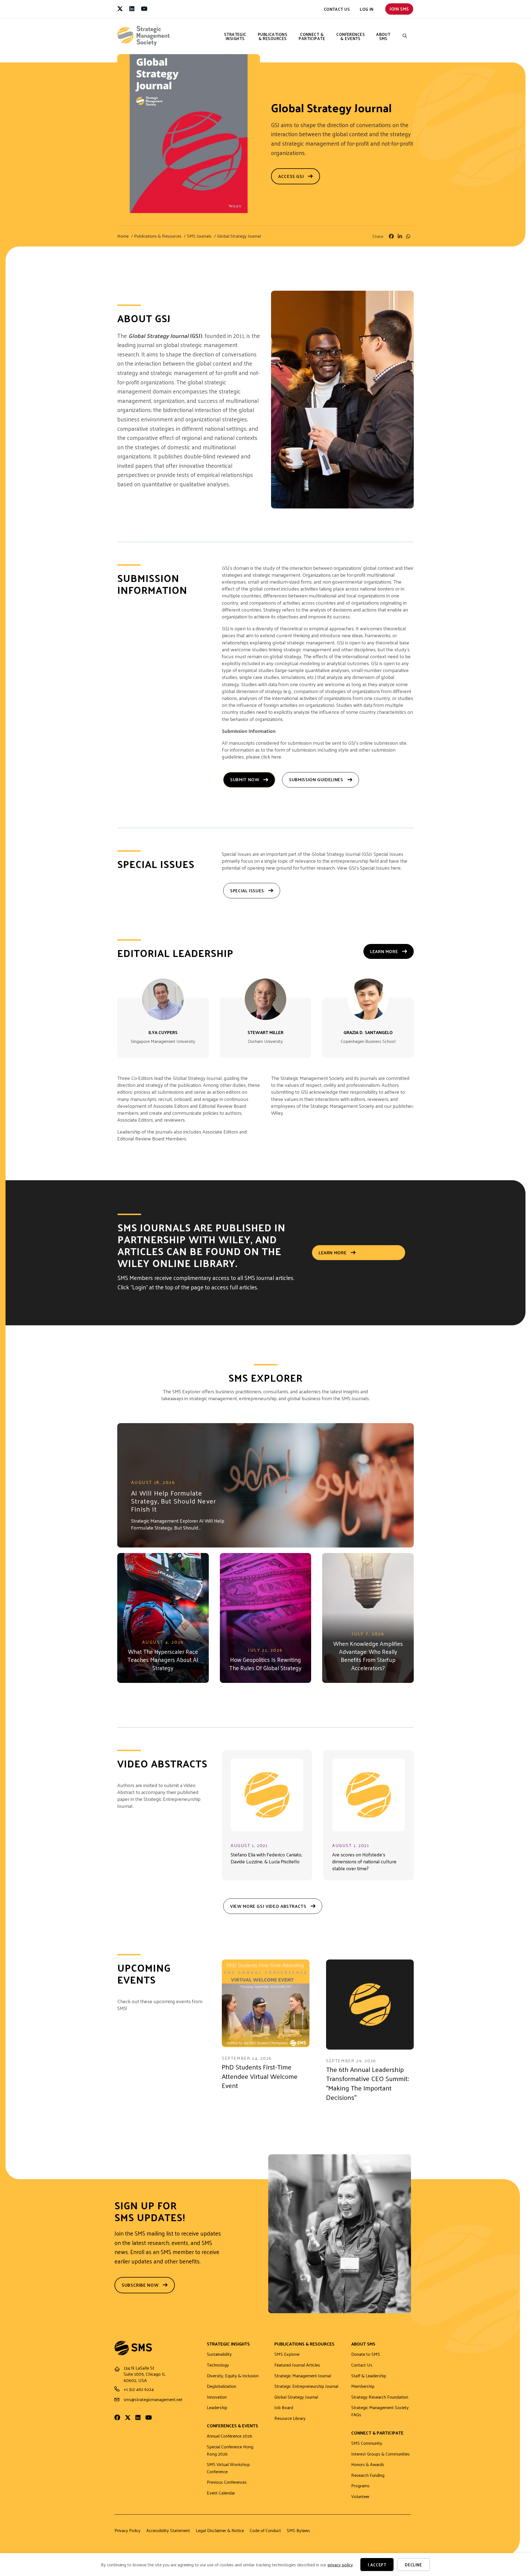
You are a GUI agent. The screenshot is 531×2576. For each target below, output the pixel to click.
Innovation (217, 2397)
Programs (360, 2486)
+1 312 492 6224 (139, 2389)
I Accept (377, 2565)
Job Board (284, 2408)
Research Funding (368, 2475)
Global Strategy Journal (296, 2397)
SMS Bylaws (298, 2530)
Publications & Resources (273, 36)
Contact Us (337, 9)
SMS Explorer (287, 2354)
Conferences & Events (351, 36)
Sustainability (219, 2354)
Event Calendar (221, 2493)
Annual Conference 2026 (230, 2436)
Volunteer (360, 2497)
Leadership (217, 2408)
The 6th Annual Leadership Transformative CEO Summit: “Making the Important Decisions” (367, 2083)
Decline (413, 2565)
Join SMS (399, 9)
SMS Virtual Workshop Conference (228, 2468)
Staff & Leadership (369, 2376)
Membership (363, 2386)
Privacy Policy (127, 2530)
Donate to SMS (366, 2354)
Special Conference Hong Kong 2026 (230, 2450)
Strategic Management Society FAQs (380, 2411)
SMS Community (367, 2443)
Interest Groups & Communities (380, 2454)
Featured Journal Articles (297, 2365)
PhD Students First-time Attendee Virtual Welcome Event (260, 2076)
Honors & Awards (368, 2464)
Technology (218, 2365)
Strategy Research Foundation (380, 2397)
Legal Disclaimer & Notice (220, 2530)
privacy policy (340, 2565)
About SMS (383, 36)
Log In (367, 9)
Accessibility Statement (168, 2530)
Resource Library (290, 2418)
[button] (405, 36)
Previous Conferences (227, 2482)
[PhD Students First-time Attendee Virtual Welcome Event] (266, 2003)
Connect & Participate (312, 36)
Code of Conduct (265, 2530)
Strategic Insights (235, 36)
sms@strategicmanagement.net (153, 2399)
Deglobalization (222, 2386)
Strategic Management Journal (303, 2376)
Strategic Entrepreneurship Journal (306, 2386)
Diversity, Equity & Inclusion (233, 2376)
